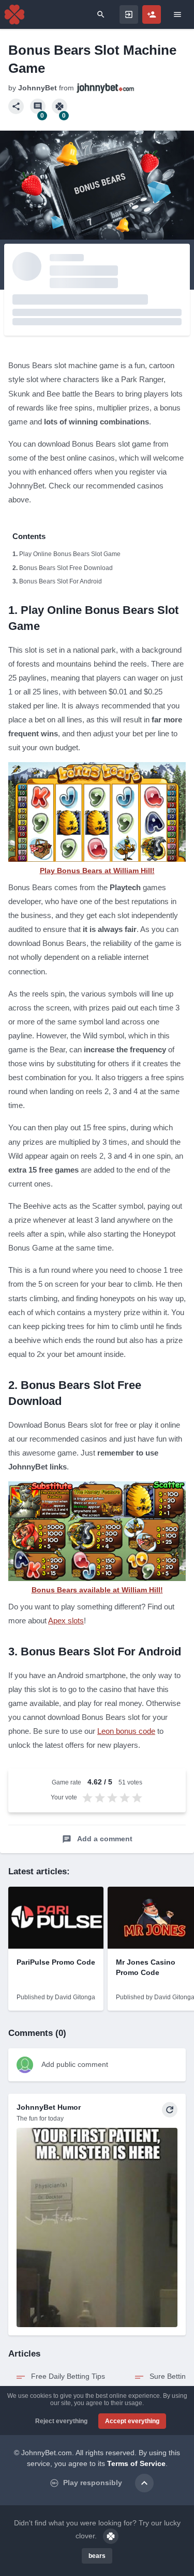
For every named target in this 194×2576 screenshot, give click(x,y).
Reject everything (61, 2421)
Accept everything (132, 2421)
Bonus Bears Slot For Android (61, 581)
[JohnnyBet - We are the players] (14, 14)
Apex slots (66, 1621)
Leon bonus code (126, 1731)
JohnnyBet (38, 88)
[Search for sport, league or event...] (101, 14)
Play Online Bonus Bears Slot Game (70, 554)
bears (97, 2556)
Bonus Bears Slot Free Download (66, 568)
